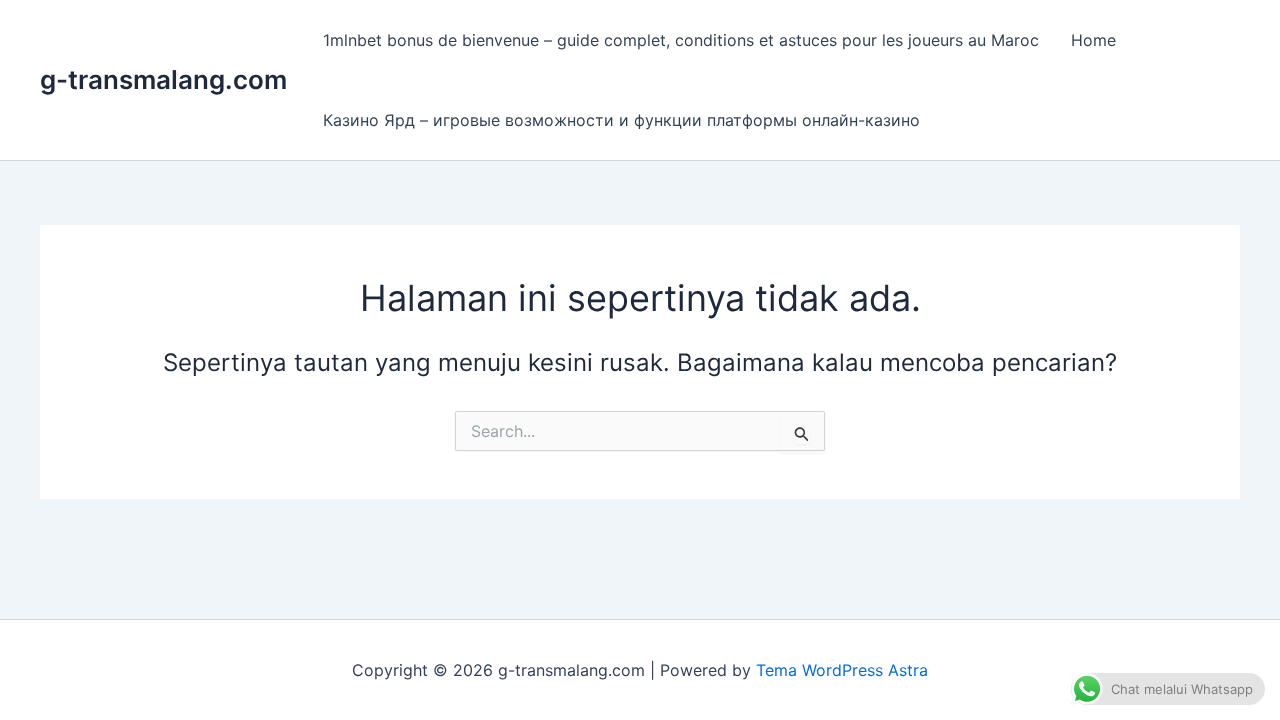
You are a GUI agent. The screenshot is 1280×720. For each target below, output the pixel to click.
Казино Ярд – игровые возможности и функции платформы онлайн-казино (621, 120)
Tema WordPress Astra (842, 670)
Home (1093, 40)
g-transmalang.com (163, 79)
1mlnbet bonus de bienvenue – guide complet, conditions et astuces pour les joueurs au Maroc (681, 40)
